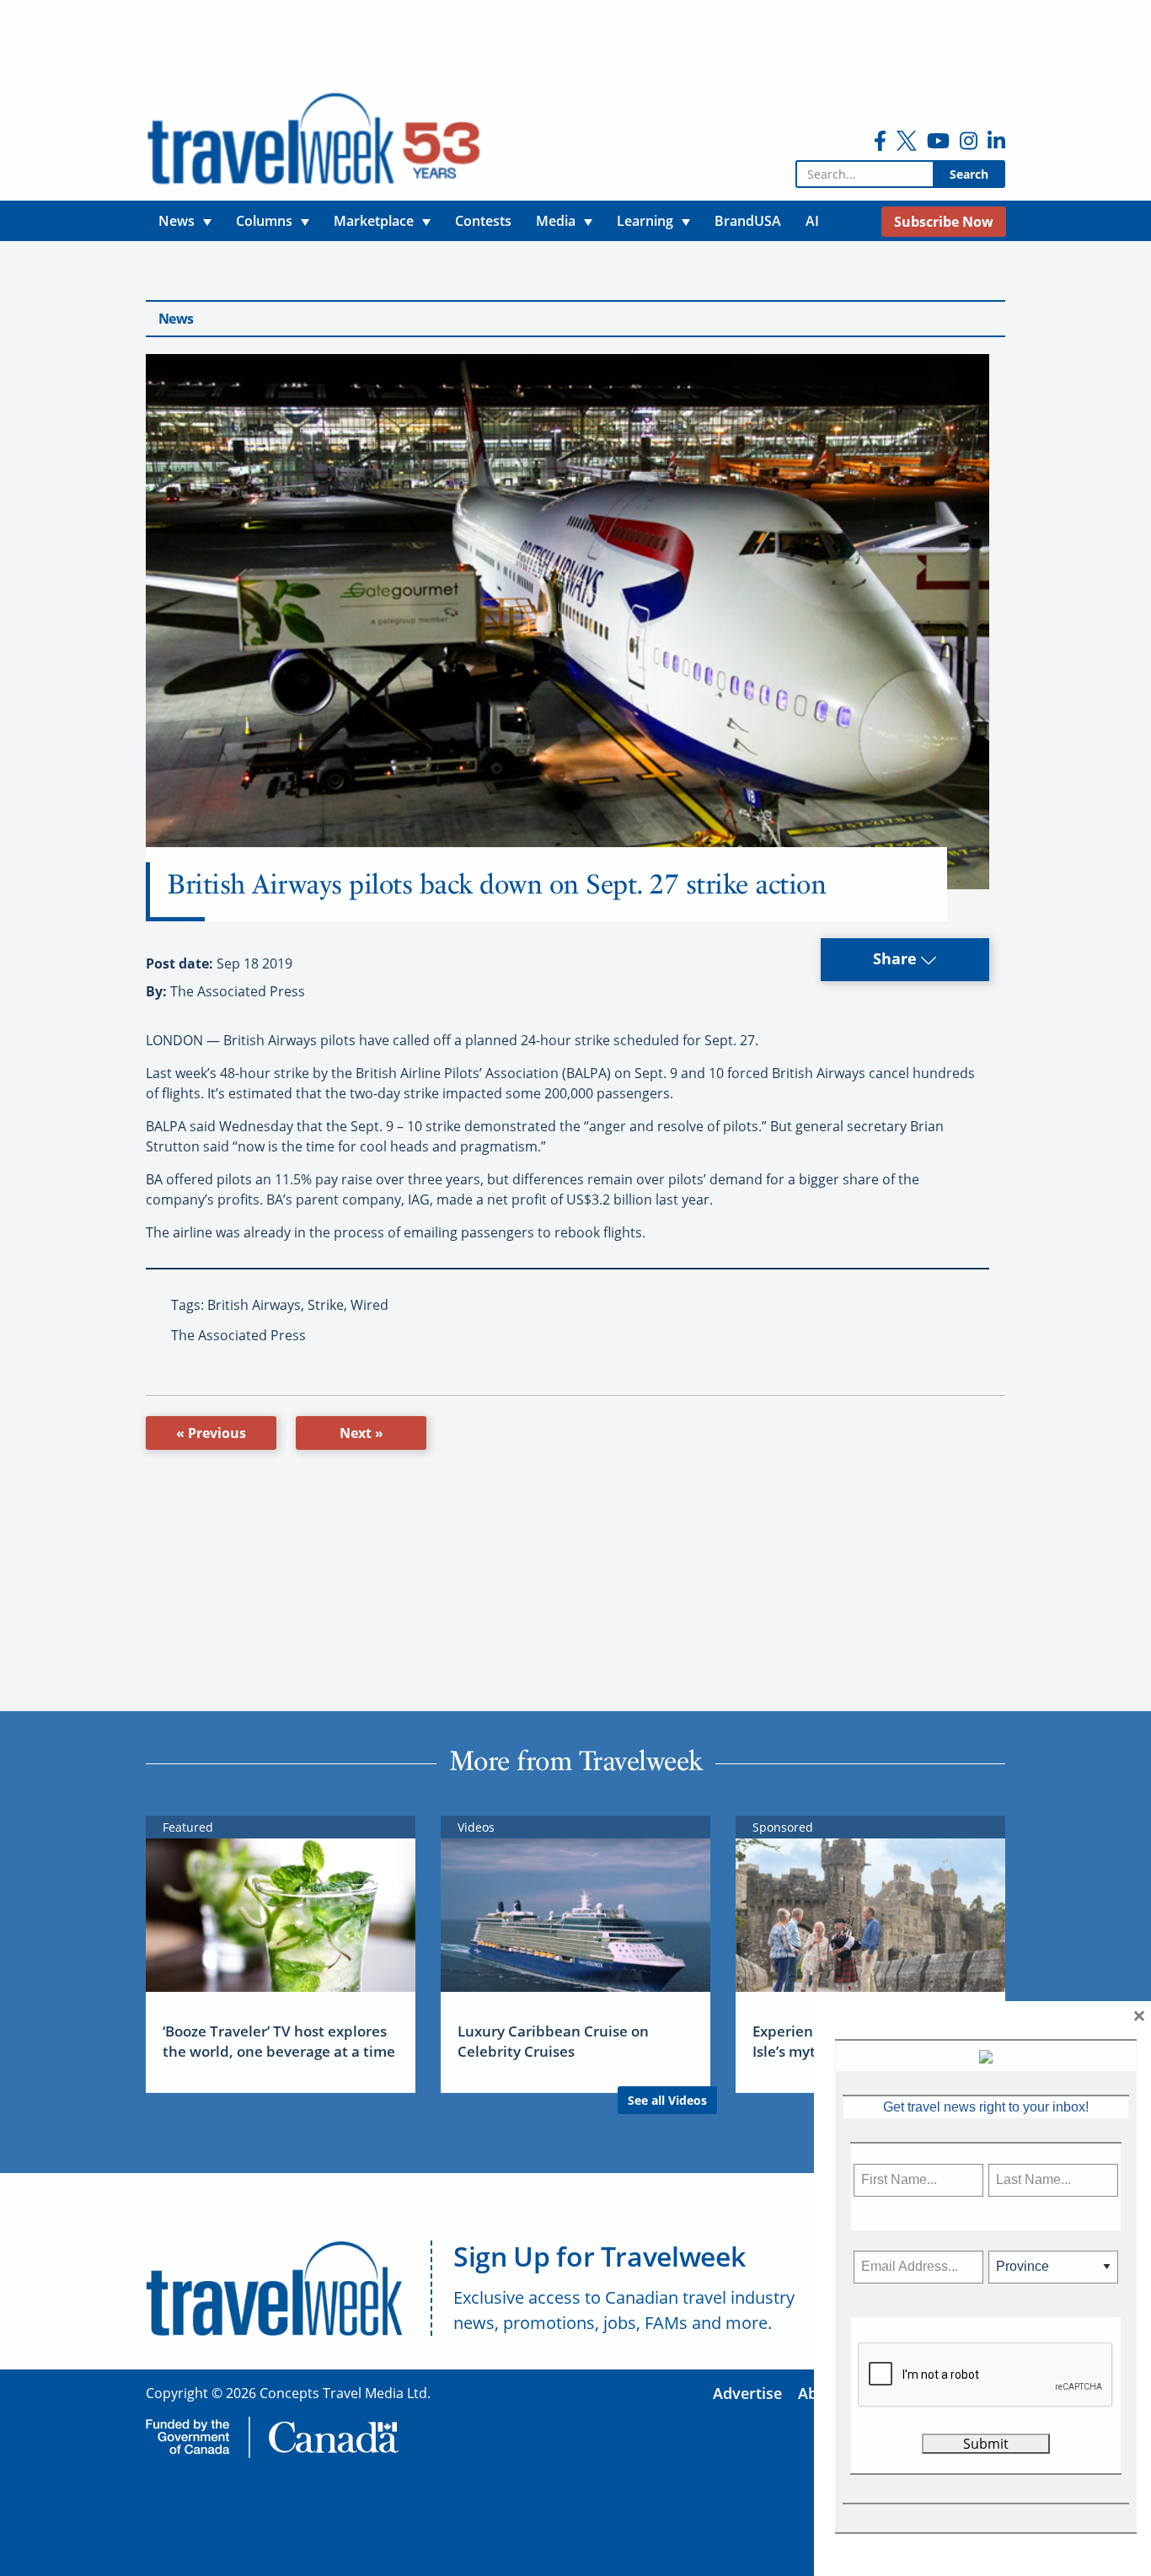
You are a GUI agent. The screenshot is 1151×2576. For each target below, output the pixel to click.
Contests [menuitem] (483, 221)
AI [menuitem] (812, 221)
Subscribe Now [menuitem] (944, 222)
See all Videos (667, 2100)
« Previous (211, 1433)
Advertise (747, 2393)
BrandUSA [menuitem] (748, 221)
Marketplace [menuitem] (374, 221)
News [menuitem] (177, 221)
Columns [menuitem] (264, 221)
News (176, 319)
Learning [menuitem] (645, 221)
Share (897, 958)
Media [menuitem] (556, 221)
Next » (361, 1433)
